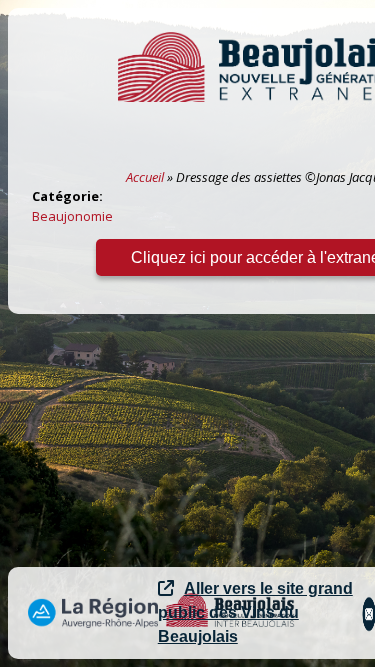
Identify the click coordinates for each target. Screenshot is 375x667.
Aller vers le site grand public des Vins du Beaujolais (255, 612)
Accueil (145, 177)
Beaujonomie (72, 216)
